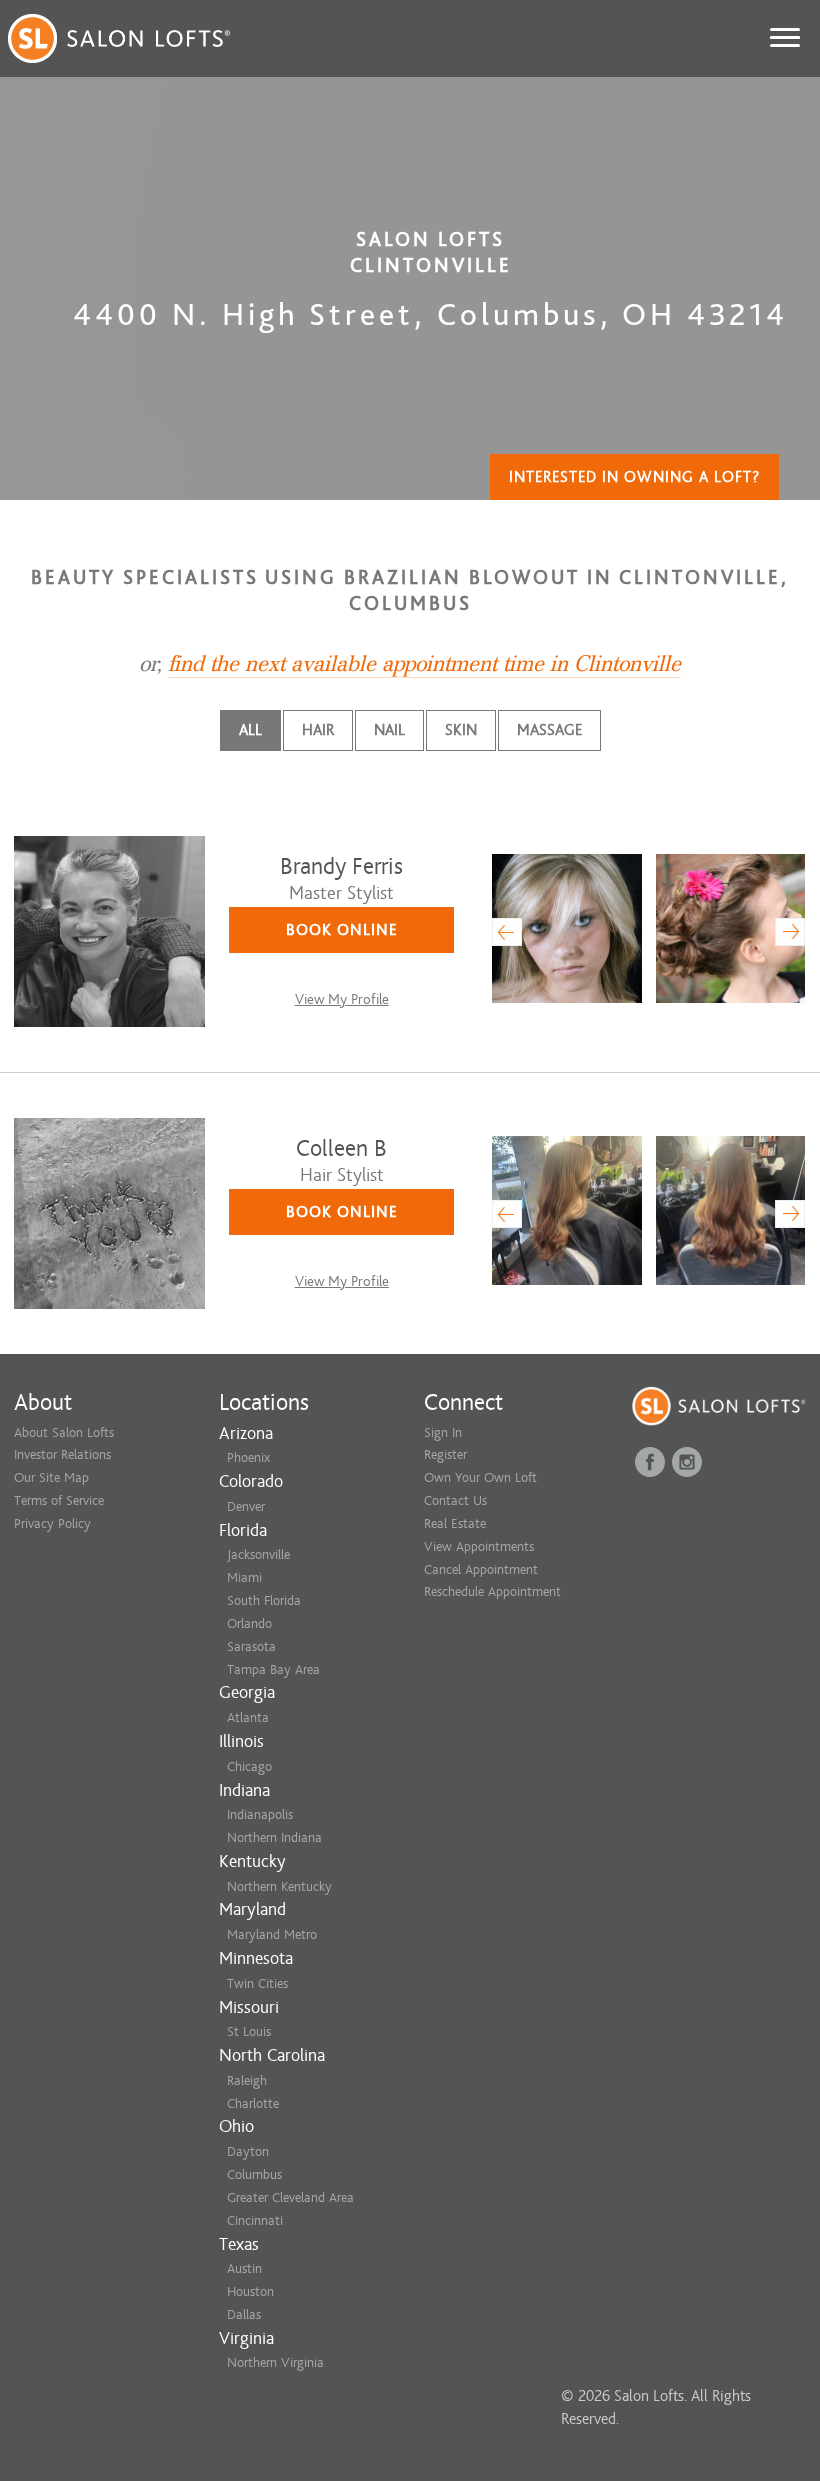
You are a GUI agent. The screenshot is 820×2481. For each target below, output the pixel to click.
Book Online (342, 930)
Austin (244, 2268)
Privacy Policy (52, 1523)
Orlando (249, 1623)
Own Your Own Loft (480, 1477)
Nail (389, 730)
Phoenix (248, 1457)
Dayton (248, 2151)
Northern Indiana (274, 1837)
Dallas (244, 2314)
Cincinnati (255, 2220)
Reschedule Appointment (492, 1591)
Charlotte (253, 2103)
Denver (246, 1506)
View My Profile (342, 999)
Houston (250, 2291)
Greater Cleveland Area (290, 2197)
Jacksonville (258, 1554)
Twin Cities (257, 1983)
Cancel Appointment (481, 1569)
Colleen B (341, 1148)
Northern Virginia (275, 2362)
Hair (318, 730)
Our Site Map (51, 1477)
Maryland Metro (272, 1934)
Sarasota (251, 1646)
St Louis (249, 2031)
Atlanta (248, 1717)
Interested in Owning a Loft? (634, 477)
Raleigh (247, 2080)
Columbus (254, 2174)
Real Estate (455, 1523)
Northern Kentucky (279, 1886)
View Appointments (479, 1546)
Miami (244, 1577)
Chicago (249, 1766)
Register (445, 1454)
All (250, 730)
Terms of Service (59, 1500)
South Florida (264, 1600)
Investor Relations (62, 1454)
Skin (461, 730)
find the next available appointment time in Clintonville (424, 664)
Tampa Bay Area (273, 1669)
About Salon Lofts (64, 1432)
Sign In (443, 1432)
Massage (549, 730)
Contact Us (455, 1500)
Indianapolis (260, 1814)
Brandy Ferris (341, 866)
